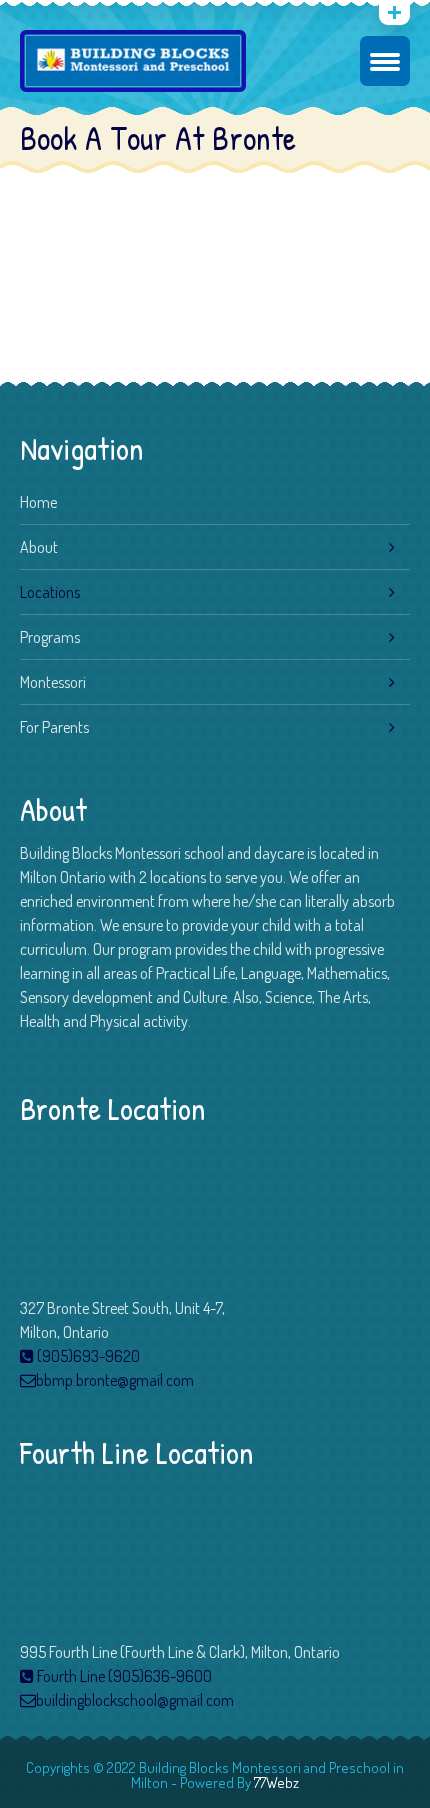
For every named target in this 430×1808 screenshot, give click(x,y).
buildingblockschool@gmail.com (135, 1700)
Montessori (53, 682)
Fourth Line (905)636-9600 (123, 1676)
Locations (50, 592)
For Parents (54, 727)
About (39, 547)
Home (38, 502)
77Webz (276, 1782)
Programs (50, 637)
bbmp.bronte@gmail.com (115, 1380)
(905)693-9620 (87, 1356)
